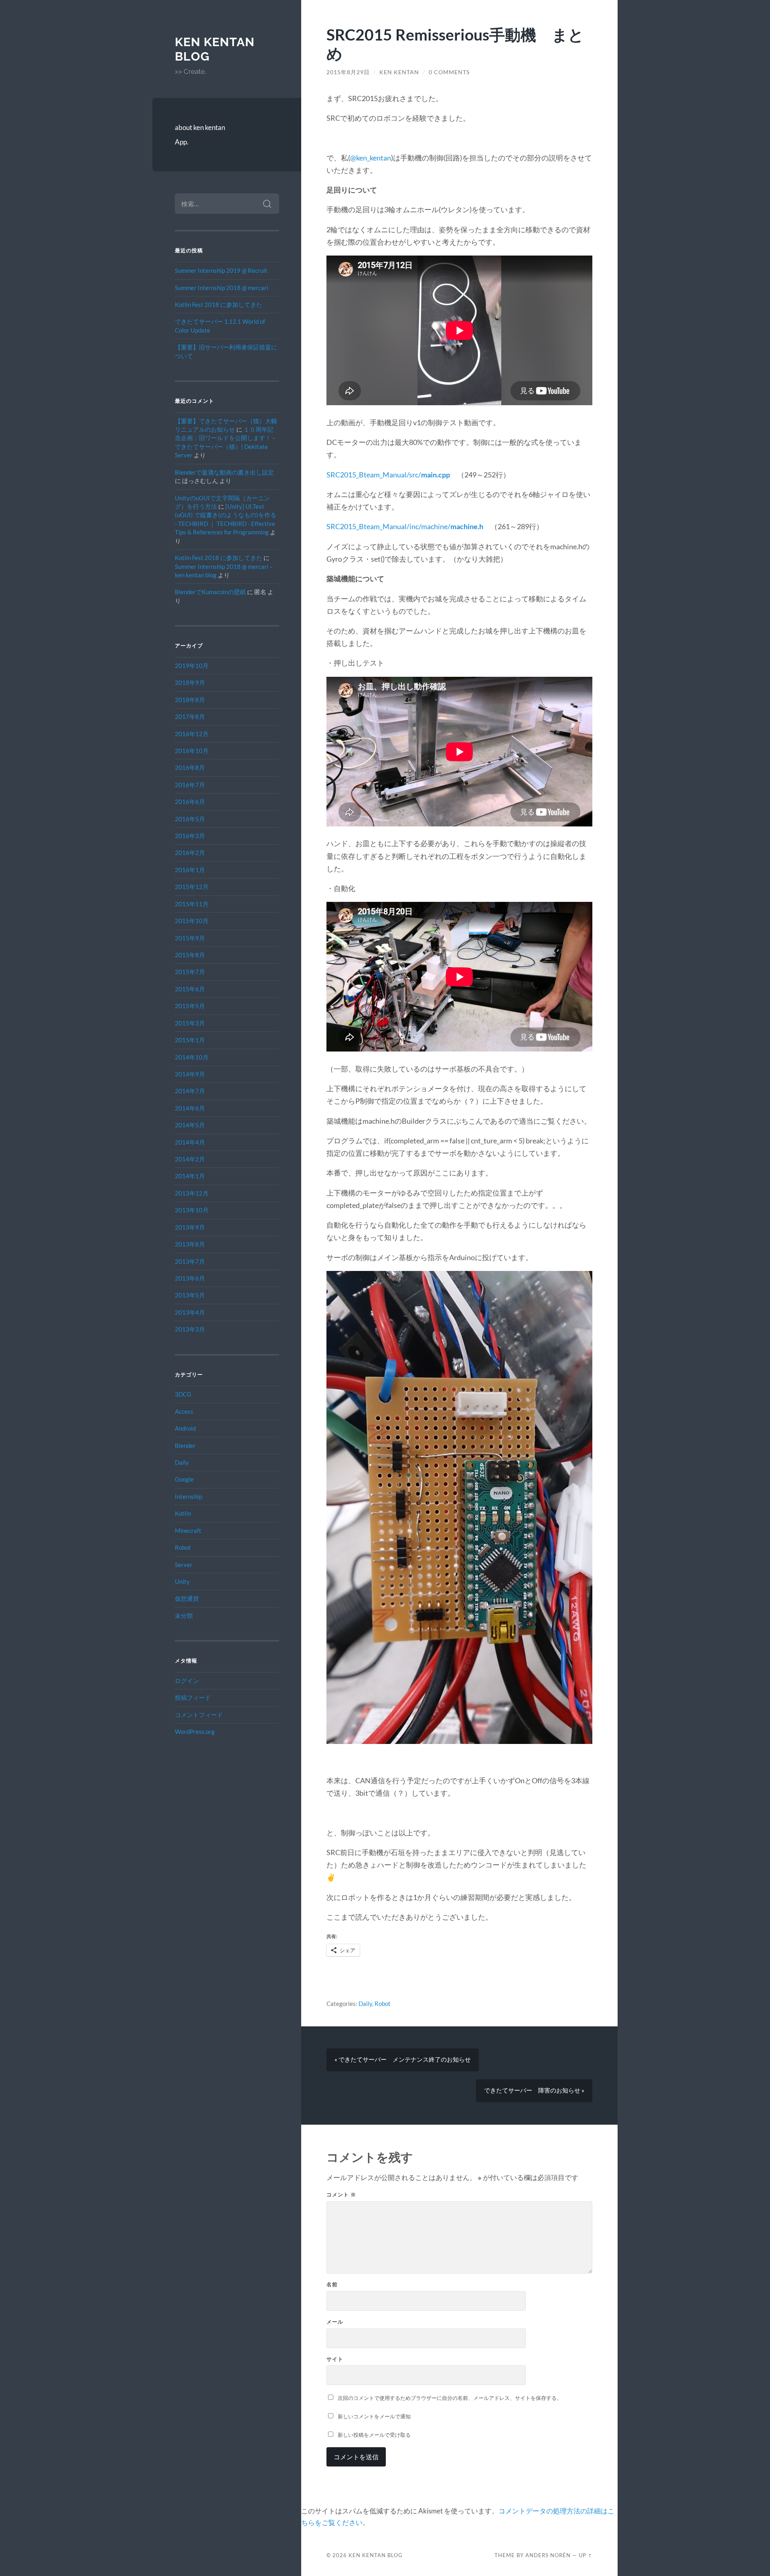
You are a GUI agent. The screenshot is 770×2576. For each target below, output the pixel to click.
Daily (182, 1462)
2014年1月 (190, 1176)
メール (335, 2322)
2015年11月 (192, 904)
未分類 (184, 1616)
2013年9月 (190, 1227)
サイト (335, 2359)
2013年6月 (190, 1278)
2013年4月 (190, 1312)
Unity (182, 1581)
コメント (341, 2194)
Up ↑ (586, 2555)
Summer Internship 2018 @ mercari (222, 288)
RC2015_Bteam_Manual (369, 475)
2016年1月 (190, 870)
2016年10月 (192, 751)
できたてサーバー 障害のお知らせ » (534, 2090)
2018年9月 (190, 682)
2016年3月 (190, 836)
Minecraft (188, 1531)
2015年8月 (190, 955)
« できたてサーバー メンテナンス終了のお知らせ (403, 2059)
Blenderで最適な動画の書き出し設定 (224, 472)
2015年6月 (190, 989)
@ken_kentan (371, 158)
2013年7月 (190, 1261)
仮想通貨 (187, 1598)
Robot (183, 1547)
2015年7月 (190, 972)
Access (184, 1411)
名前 (332, 2284)
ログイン (187, 1681)
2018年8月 (190, 700)
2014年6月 (190, 1108)
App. (182, 142)
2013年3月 (190, 1329)
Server (184, 1565)
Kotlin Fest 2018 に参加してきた (219, 304)
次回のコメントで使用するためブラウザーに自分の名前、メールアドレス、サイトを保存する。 (450, 2398)
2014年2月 (190, 1159)
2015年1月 (190, 1040)
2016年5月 (190, 819)
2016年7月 (190, 785)
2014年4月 (190, 1142)
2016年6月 (190, 802)
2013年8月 (190, 1244)
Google (184, 1479)
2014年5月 (190, 1125)
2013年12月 (192, 1193)
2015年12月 (192, 887)
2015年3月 (190, 1023)
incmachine (405, 526)
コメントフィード (199, 1715)
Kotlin (183, 1513)
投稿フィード (193, 1697)
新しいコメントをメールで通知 (374, 2416)
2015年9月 (190, 938)
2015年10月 (192, 921)
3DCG (183, 1394)
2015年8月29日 (348, 72)
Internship (188, 1496)
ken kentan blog (376, 2555)
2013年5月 (190, 1295)
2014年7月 (190, 1091)
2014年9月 (190, 1074)
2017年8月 (190, 717)
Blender (185, 1445)
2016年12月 (192, 734)
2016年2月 (190, 853)
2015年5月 (190, 1006)
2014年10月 (192, 1057)
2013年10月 (192, 1210)
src (428, 475)
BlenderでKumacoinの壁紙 (210, 592)
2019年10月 (192, 666)
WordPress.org (195, 1732)
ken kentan (399, 72)
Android (185, 1428)
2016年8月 (190, 767)
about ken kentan (200, 127)
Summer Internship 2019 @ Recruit (221, 270)
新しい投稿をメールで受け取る (374, 2435)
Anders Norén (548, 2555)
